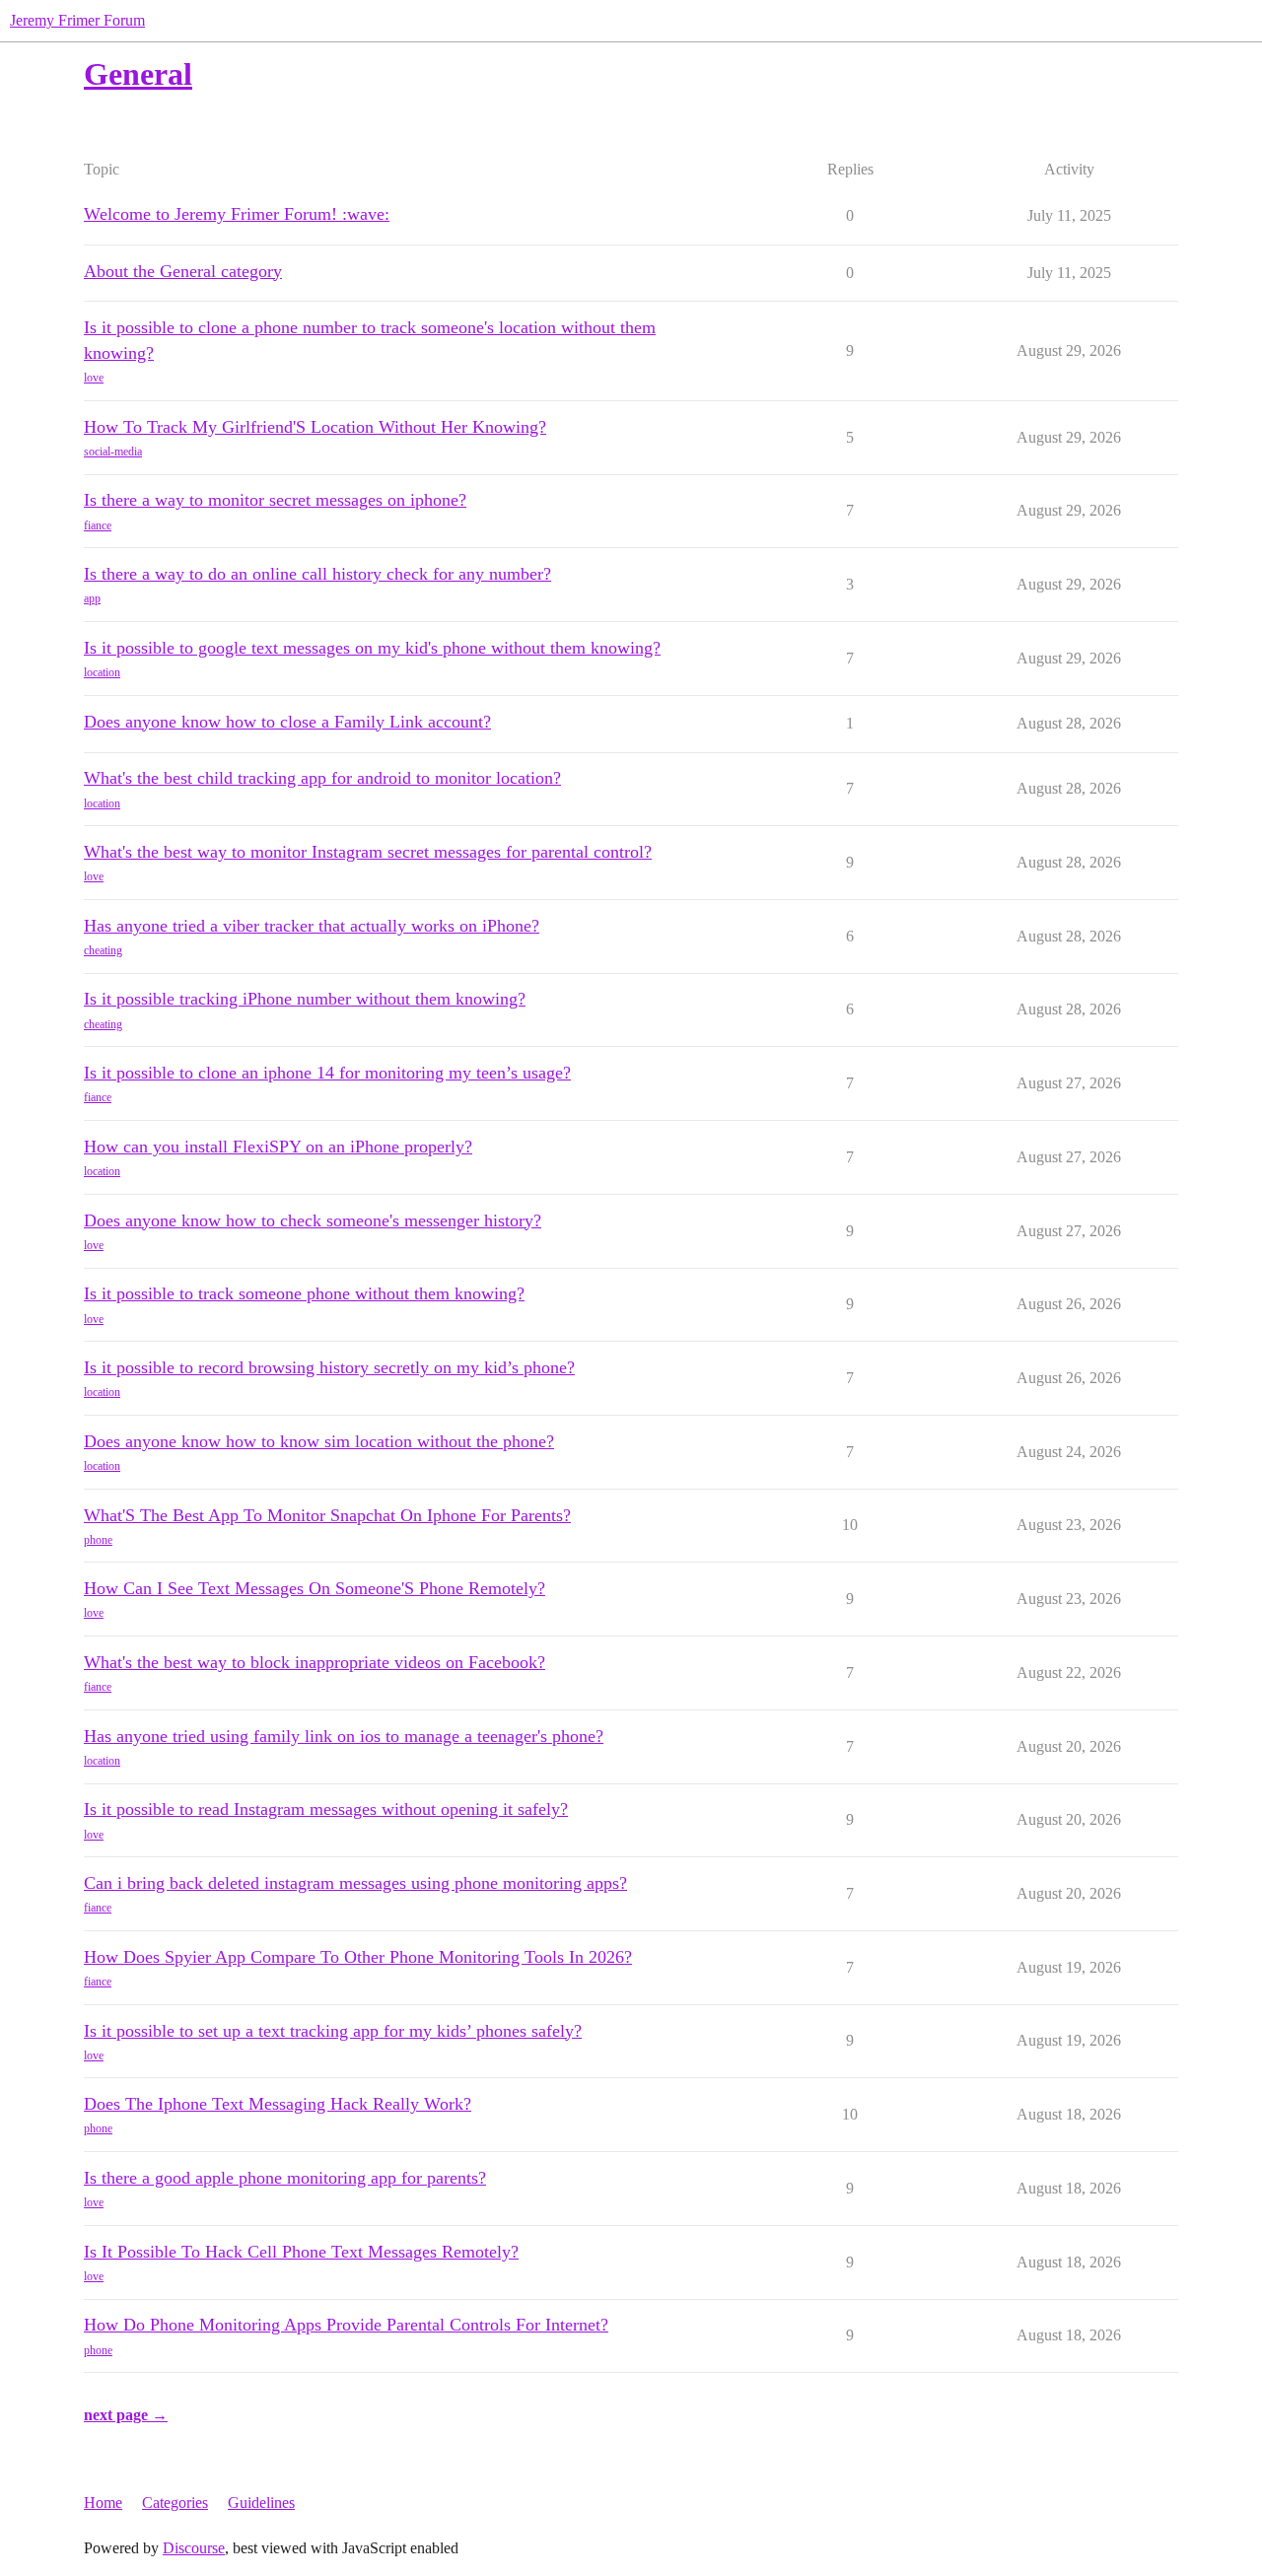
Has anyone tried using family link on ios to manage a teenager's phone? (344, 1736)
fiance (98, 525)
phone (98, 1540)
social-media (113, 452)
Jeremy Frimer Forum (77, 20)
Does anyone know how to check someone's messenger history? (313, 1220)
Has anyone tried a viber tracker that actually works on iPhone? (312, 926)
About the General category (183, 271)
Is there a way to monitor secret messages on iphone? (275, 500)
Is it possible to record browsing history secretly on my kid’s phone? (329, 1367)
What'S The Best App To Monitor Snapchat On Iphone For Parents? (327, 1515)
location (102, 672)
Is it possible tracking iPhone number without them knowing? (305, 999)
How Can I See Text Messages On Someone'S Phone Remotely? (315, 1588)
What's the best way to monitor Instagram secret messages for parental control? (368, 852)
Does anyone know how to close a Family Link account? (287, 722)
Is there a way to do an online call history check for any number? (317, 574)
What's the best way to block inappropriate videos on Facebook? (315, 1662)
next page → (126, 2415)
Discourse (194, 2548)
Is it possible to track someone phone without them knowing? (304, 1293)
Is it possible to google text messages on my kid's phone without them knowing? (372, 648)
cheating (103, 950)
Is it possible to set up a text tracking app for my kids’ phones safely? (333, 2031)
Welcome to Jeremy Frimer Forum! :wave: (237, 214)
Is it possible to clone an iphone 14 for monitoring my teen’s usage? (327, 1073)
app (92, 598)
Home (103, 2503)
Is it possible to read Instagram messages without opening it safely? (326, 1809)
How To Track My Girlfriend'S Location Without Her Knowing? (315, 427)
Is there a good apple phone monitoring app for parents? (285, 2178)
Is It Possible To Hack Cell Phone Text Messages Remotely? (301, 2252)
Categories (175, 2503)
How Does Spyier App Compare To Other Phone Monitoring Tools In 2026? (358, 1957)
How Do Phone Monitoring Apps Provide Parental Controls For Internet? (346, 2325)
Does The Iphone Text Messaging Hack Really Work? (278, 2104)
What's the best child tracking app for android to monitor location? (322, 778)
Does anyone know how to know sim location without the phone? (319, 1441)
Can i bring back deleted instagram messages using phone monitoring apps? (355, 1883)
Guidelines (261, 2503)
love (94, 378)
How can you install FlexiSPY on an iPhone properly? (278, 1147)
